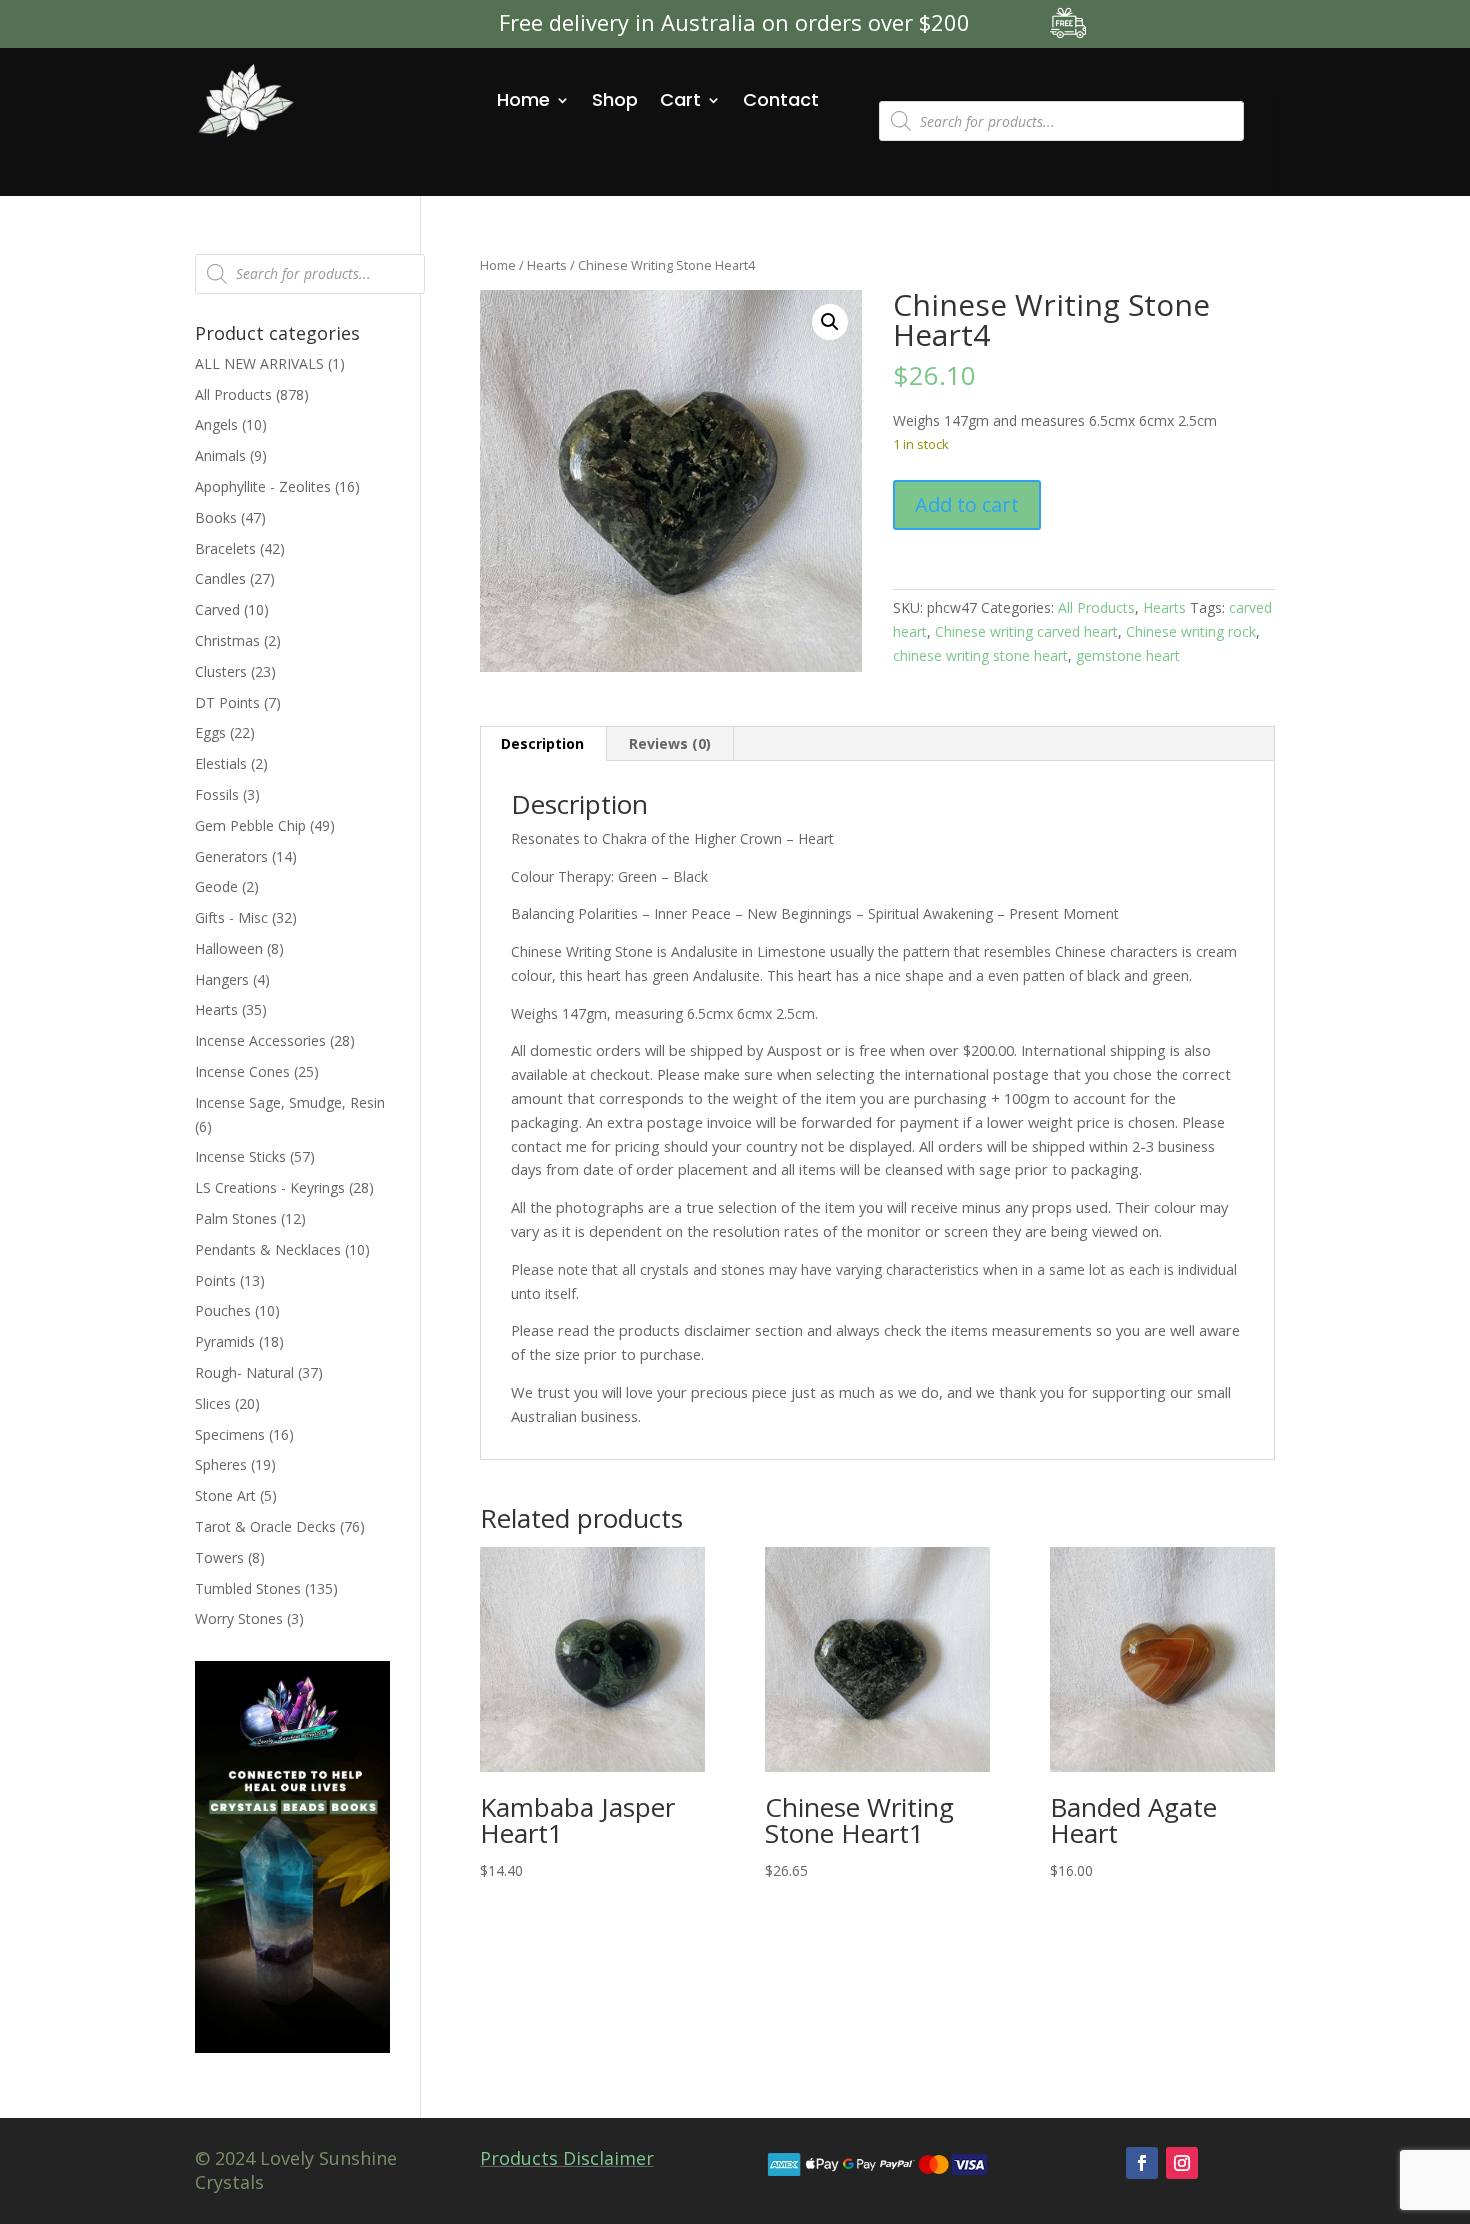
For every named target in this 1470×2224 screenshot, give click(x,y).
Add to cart (967, 504)
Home (523, 99)
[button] (830, 322)
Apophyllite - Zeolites (263, 486)
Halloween (229, 948)
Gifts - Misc (231, 917)
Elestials (221, 763)
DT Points (227, 702)
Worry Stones (239, 1618)
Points (215, 1280)
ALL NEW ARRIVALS (259, 363)
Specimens (230, 1434)
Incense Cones (242, 1071)
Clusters (221, 671)
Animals (220, 455)
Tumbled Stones (248, 1588)
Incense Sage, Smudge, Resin (290, 1102)
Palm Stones (236, 1218)
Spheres (221, 1464)
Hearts (547, 265)
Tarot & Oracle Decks (265, 1526)
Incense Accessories (260, 1040)
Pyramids (225, 1341)
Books (216, 517)
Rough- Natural (244, 1372)
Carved (217, 609)
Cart (680, 99)
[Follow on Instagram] (1182, 2163)
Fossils (217, 794)
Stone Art (225, 1495)
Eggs (210, 732)
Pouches (223, 1310)
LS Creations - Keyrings (270, 1187)
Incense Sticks (240, 1156)
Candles (220, 578)
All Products (1096, 607)
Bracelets (225, 548)
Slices (213, 1403)
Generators (231, 856)
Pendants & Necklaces (268, 1249)
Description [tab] (542, 743)
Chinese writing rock (1191, 631)
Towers (219, 1557)
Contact (781, 99)
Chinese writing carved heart (1026, 631)
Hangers (222, 979)
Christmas (227, 640)
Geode (216, 886)
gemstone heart (1128, 655)
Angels (216, 424)
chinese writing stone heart (980, 655)
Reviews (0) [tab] (670, 743)
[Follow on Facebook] (1142, 2163)
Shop (615, 99)
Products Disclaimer (567, 2158)
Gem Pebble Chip (250, 825)
